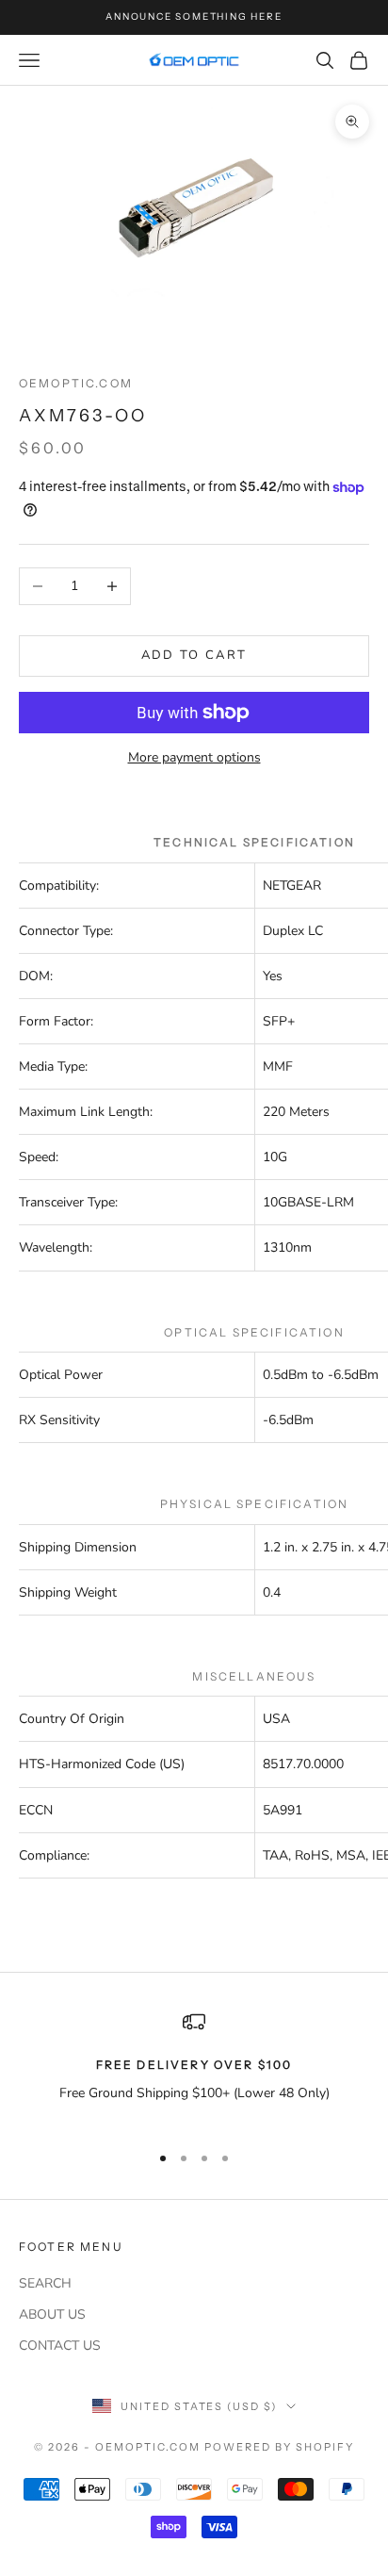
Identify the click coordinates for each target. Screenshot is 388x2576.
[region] (194, 2068)
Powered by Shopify (279, 2447)
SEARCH (45, 2283)
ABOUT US (52, 2314)
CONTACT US (60, 2346)
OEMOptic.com (76, 383)
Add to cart (194, 655)
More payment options (194, 757)
